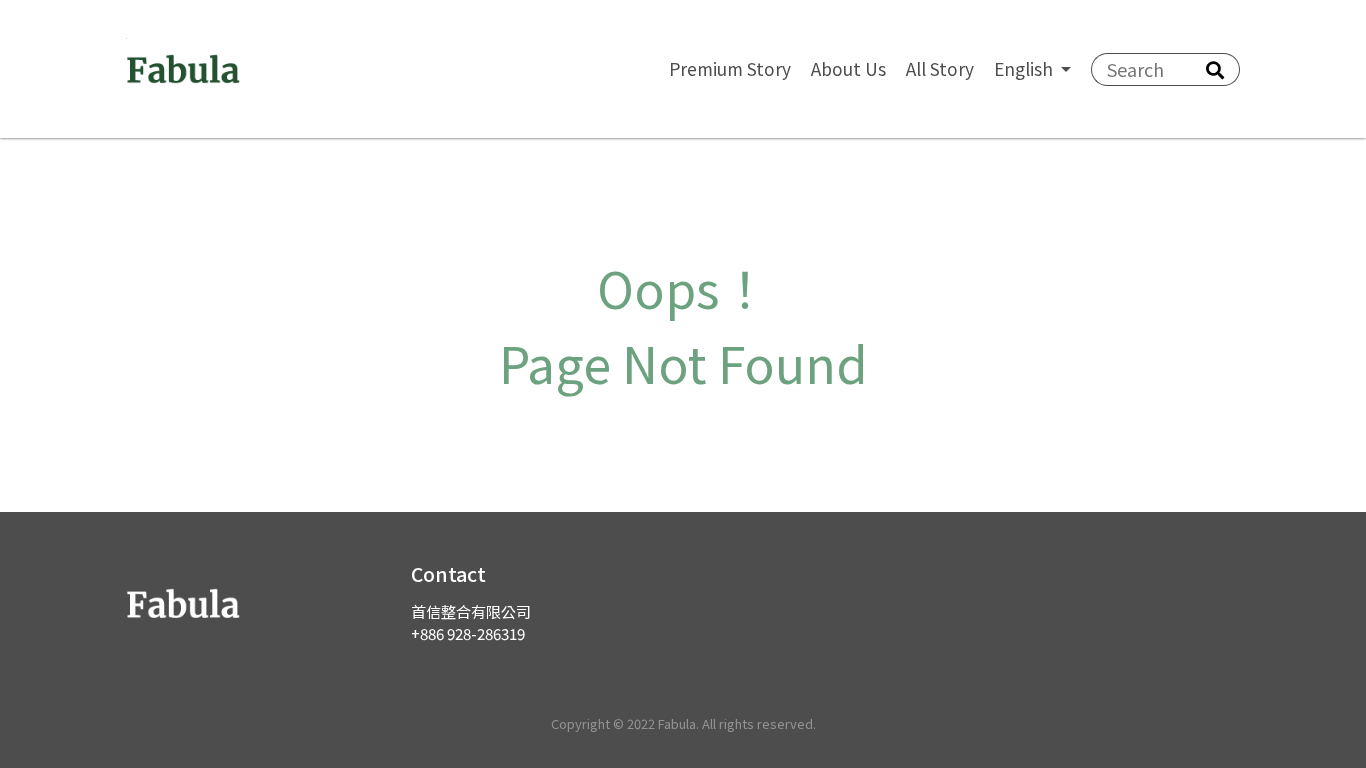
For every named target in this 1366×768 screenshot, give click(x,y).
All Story (940, 68)
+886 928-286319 (468, 633)
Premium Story (730, 68)
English (1025, 68)
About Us (848, 68)
